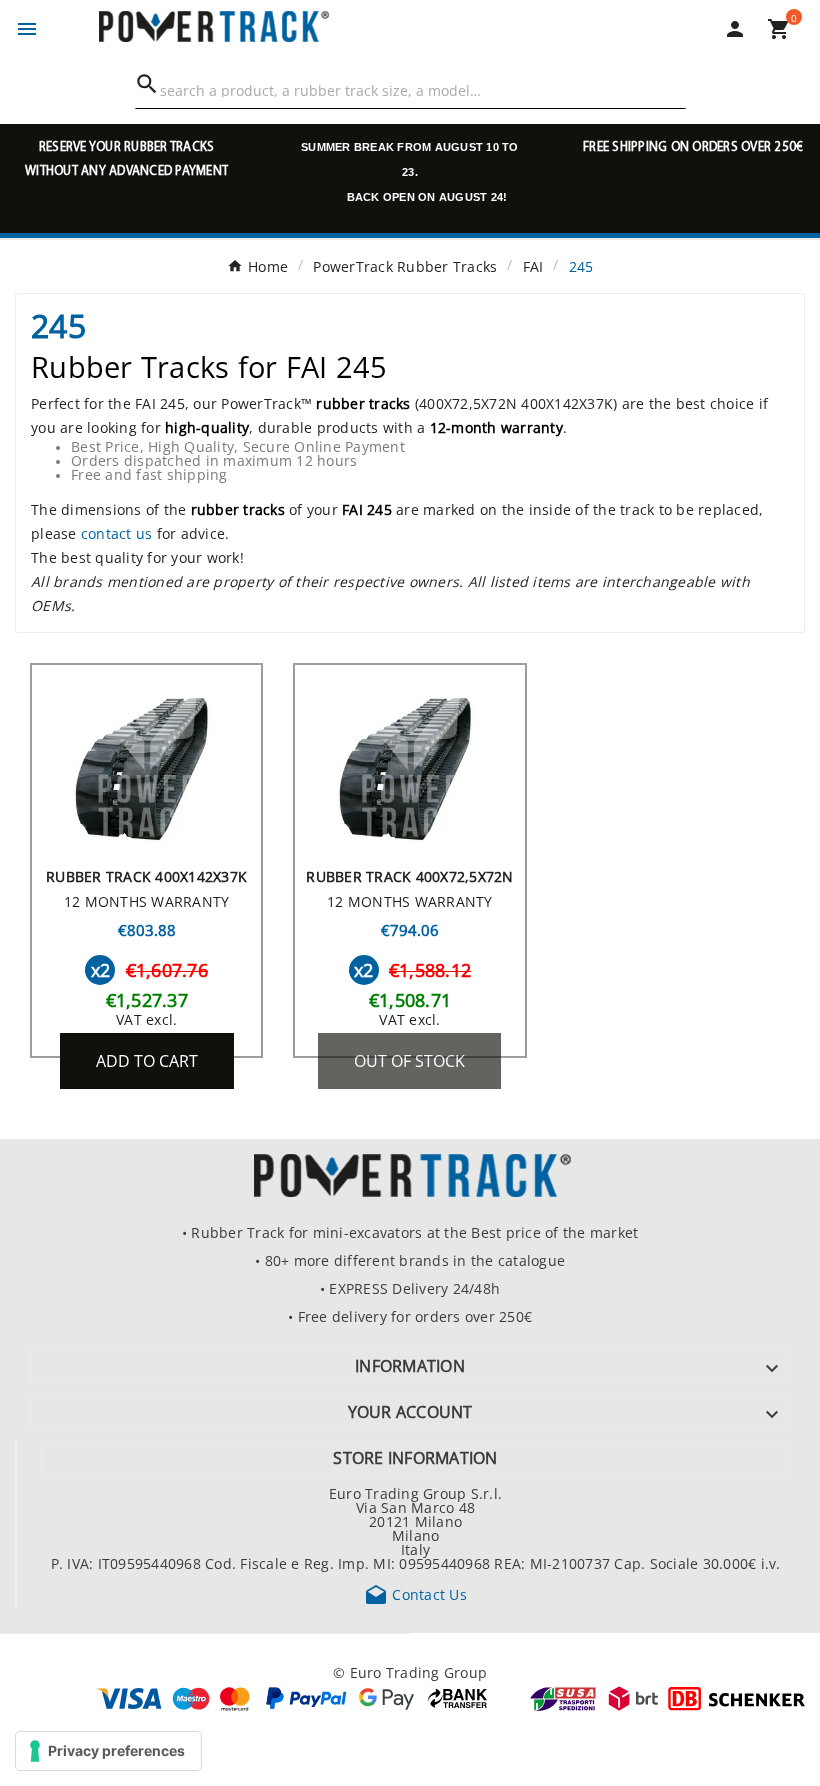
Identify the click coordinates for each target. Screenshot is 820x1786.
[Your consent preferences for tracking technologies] (108, 1751)
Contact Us (415, 1594)
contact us (117, 533)
